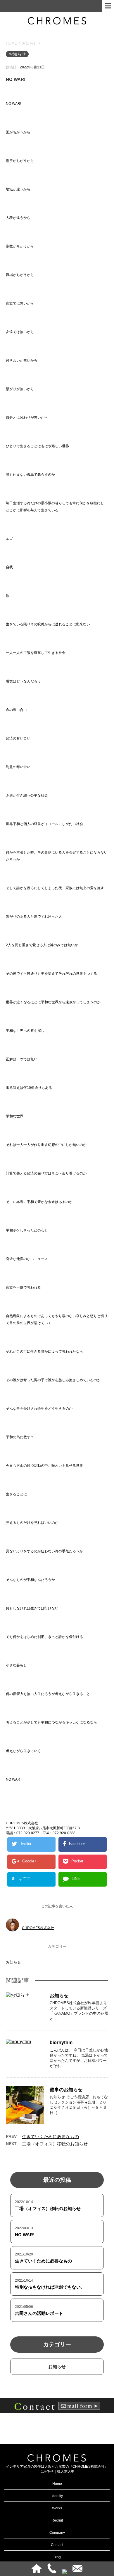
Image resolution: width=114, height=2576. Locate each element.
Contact (57, 2545)
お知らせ (13, 1962)
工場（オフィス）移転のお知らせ (55, 2144)
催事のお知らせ (66, 2090)
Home (57, 2484)
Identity (57, 2496)
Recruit (57, 2520)
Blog (57, 2557)
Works (57, 2508)
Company (57, 2533)
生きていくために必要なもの (50, 2137)
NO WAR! (25, 2235)
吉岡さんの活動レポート (39, 2313)
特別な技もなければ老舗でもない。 (50, 2287)
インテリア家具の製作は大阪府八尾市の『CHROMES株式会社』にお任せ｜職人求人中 (57, 2469)
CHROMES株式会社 (38, 1928)
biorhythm (61, 2042)
